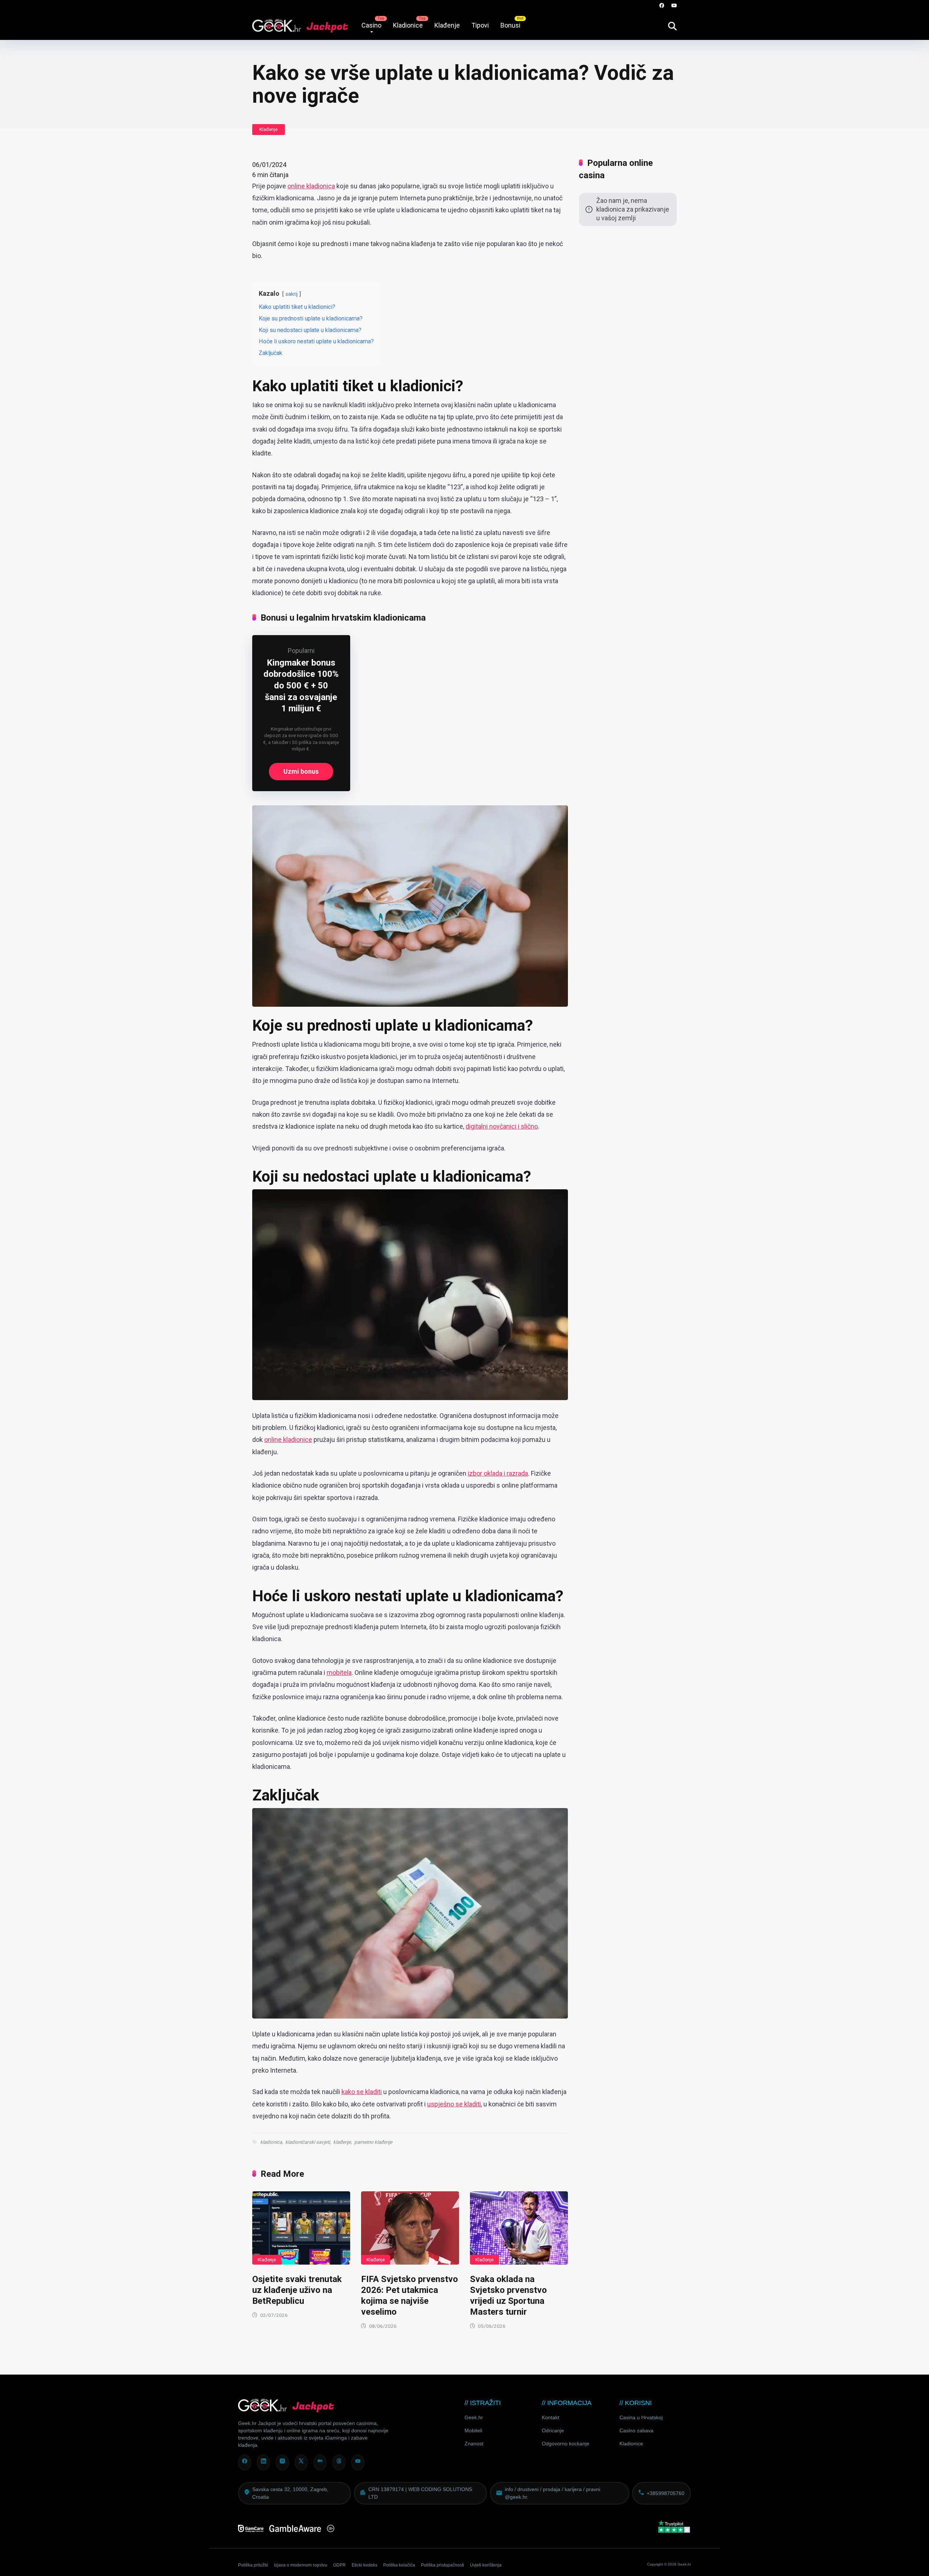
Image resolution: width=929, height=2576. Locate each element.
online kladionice (288, 1440)
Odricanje (553, 2430)
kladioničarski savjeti (308, 2142)
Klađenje (447, 25)
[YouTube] (674, 6)
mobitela (339, 1673)
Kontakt (551, 2417)
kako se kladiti (362, 2092)
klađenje (342, 2142)
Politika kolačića (399, 2565)
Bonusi (510, 25)
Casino (371, 25)
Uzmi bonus (301, 771)
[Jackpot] (300, 23)
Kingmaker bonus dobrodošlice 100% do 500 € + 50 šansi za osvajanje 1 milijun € (301, 686)
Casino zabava (637, 2430)
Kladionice (408, 25)
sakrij (292, 294)
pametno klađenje (373, 2142)
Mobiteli (473, 2430)
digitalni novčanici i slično (502, 1126)
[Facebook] (662, 6)
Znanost (474, 2444)
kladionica (271, 2142)
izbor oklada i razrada (498, 1473)
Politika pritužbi (253, 2565)
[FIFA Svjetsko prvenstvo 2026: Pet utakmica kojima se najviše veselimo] (410, 2228)
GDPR (339, 2565)
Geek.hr (474, 2417)
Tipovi (480, 25)
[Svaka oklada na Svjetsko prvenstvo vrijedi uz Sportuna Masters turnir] (519, 2228)
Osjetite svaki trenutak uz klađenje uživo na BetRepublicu (297, 2290)
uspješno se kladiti (454, 2104)
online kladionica (311, 186)
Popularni (301, 651)
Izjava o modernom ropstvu (301, 2565)
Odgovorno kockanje (566, 2444)
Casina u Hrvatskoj (641, 2417)
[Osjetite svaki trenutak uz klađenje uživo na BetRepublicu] (301, 2228)
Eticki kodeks (365, 2565)
